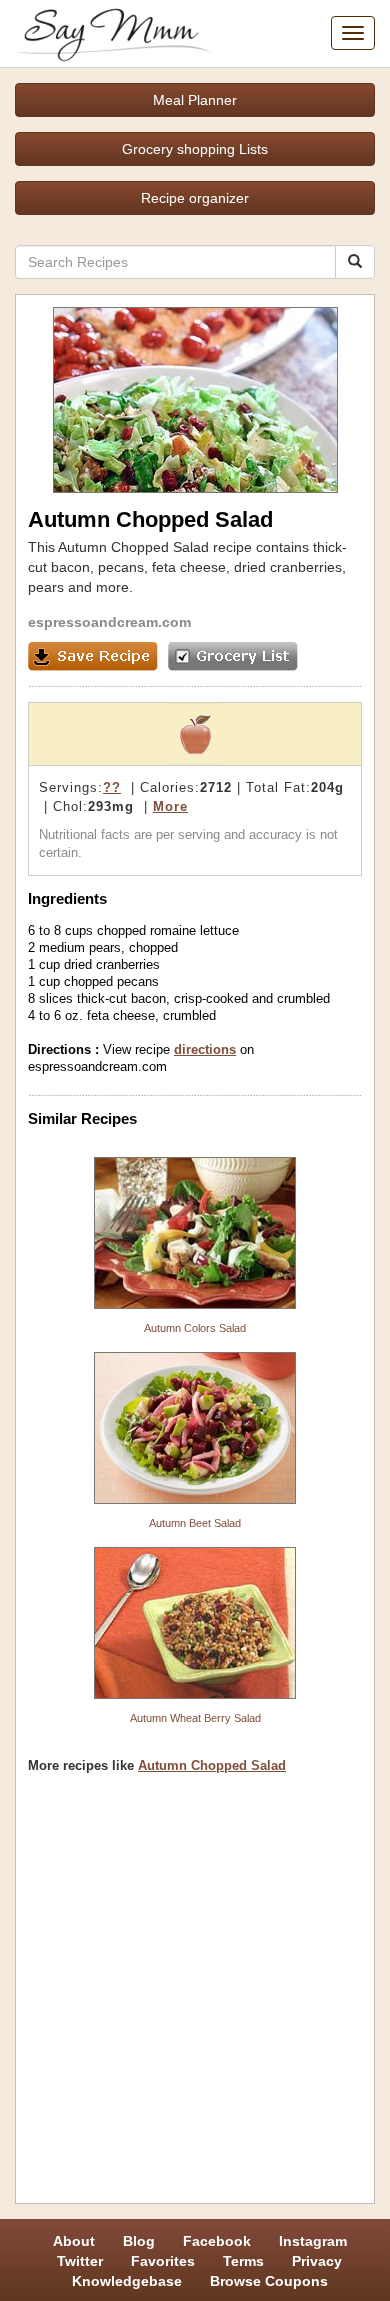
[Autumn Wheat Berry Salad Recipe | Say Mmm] (195, 1623)
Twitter (80, 2261)
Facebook (217, 2241)
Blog (139, 2241)
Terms (243, 2261)
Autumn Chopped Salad (212, 1765)
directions (205, 1049)
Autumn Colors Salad (195, 1328)
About (74, 2241)
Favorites (163, 2261)
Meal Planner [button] (195, 100)
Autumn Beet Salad (195, 1523)
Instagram (313, 2241)
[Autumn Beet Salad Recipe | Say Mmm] (195, 1428)
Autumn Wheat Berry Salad (195, 1718)
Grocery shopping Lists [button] (195, 149)
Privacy (317, 2261)
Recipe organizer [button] (195, 198)
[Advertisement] (195, 1996)
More (170, 806)
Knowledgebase (127, 2281)
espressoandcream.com (109, 622)
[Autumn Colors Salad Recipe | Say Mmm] (195, 1233)
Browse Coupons (269, 2281)
